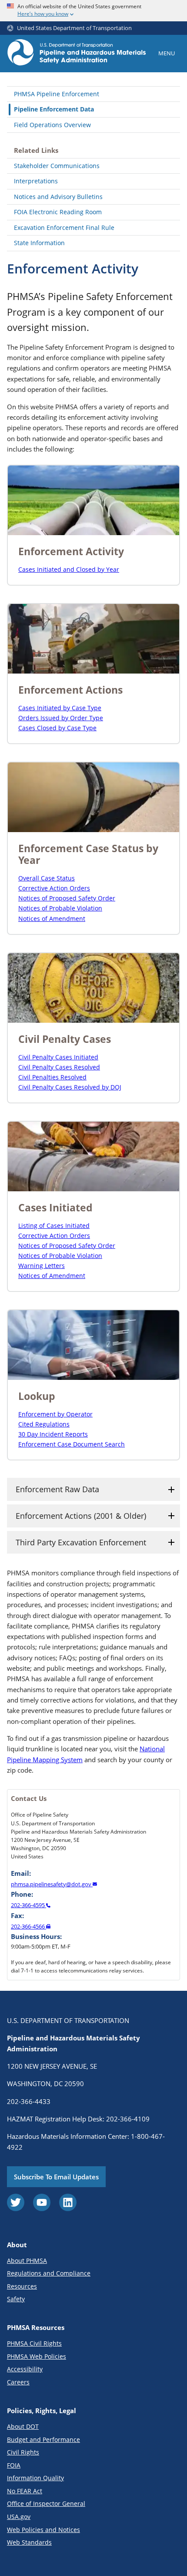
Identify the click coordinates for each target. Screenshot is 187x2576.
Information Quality (35, 2478)
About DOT (23, 2426)
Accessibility (25, 2369)
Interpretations (36, 181)
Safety (16, 2299)
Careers (18, 2382)
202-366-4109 (128, 2119)
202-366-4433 (29, 2101)
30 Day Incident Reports (53, 1434)
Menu (167, 53)
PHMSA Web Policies (37, 2356)
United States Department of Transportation (74, 28)
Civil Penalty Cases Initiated (58, 1057)
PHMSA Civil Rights (34, 2343)
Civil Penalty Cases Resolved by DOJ (70, 1087)
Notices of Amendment (52, 919)
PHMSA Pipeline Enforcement (57, 94)
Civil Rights (23, 2452)
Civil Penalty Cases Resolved (59, 1067)
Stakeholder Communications (57, 166)
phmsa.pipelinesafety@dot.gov (52, 1884)
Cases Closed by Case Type (57, 728)
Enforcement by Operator (55, 1414)
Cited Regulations (44, 1424)
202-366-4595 (28, 1905)
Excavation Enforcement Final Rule (64, 228)
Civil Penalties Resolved (52, 1077)
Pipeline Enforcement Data (54, 109)
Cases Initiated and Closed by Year (69, 569)
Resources (22, 2286)
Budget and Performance (43, 2439)
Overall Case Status (47, 878)
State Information (39, 243)
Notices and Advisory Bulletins (58, 197)
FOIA (14, 2465)
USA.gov (19, 2517)
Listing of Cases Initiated (54, 1226)
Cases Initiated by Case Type (60, 708)
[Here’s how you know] (93, 11)
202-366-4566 (28, 1926)
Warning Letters (42, 1266)
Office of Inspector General (46, 2504)
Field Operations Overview (52, 125)
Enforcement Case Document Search (72, 1444)
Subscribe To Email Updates (56, 2177)
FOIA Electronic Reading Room (58, 212)
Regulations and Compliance (49, 2273)
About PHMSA (27, 2261)
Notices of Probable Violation (60, 908)
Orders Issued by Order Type (61, 718)
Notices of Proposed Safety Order (67, 898)
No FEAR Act (25, 2491)
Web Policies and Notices (43, 2530)
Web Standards (29, 2542)
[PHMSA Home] (77, 54)
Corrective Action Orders (54, 888)
